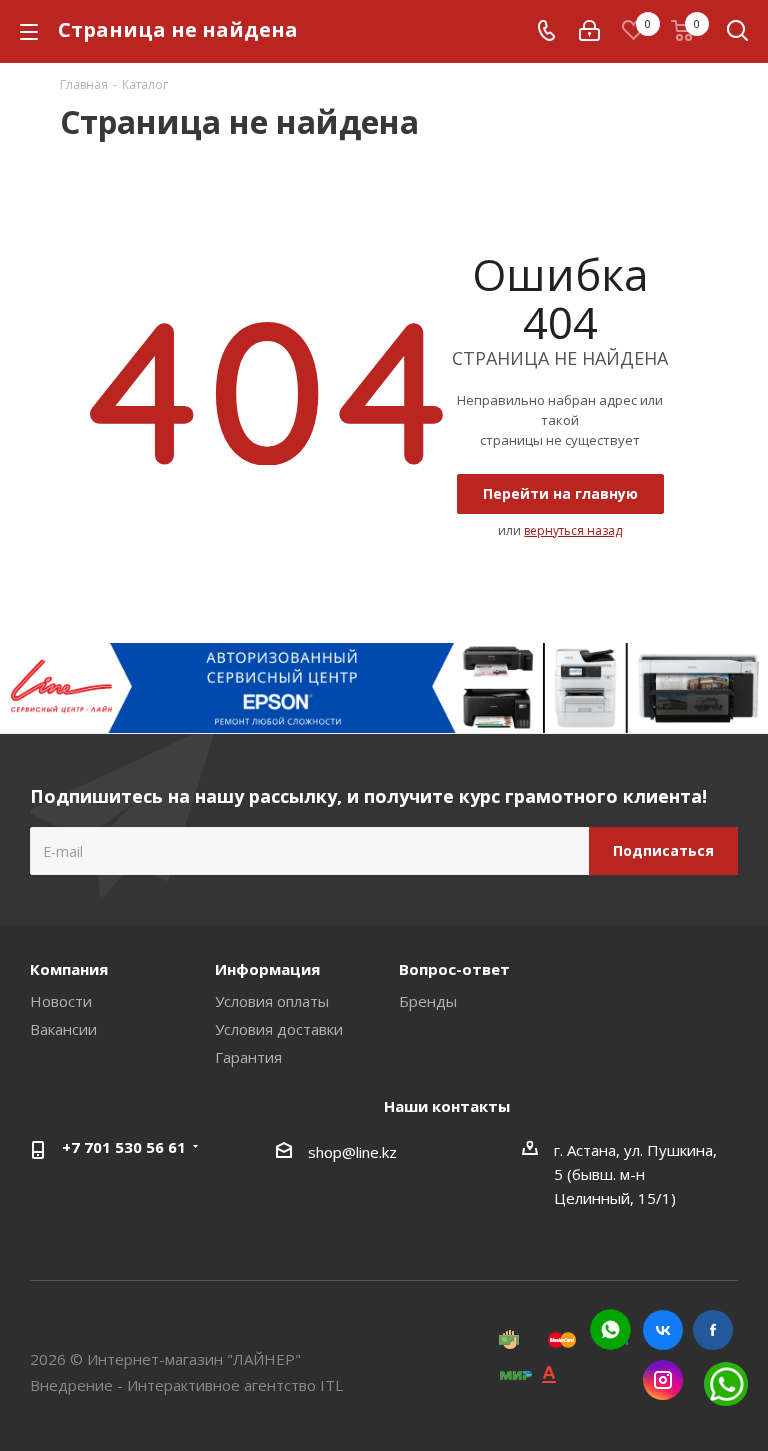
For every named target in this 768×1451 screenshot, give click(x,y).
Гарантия (248, 1057)
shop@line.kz (352, 1152)
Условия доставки (279, 1029)
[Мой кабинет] (589, 31)
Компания (69, 969)
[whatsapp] (610, 1329)
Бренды (428, 1001)
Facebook (713, 1330)
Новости (61, 1001)
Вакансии (63, 1029)
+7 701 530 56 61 (124, 1147)
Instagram (663, 1380)
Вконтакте (663, 1330)
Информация (267, 969)
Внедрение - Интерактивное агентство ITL (186, 1385)
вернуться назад (573, 530)
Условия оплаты (272, 1001)
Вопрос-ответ (454, 969)
